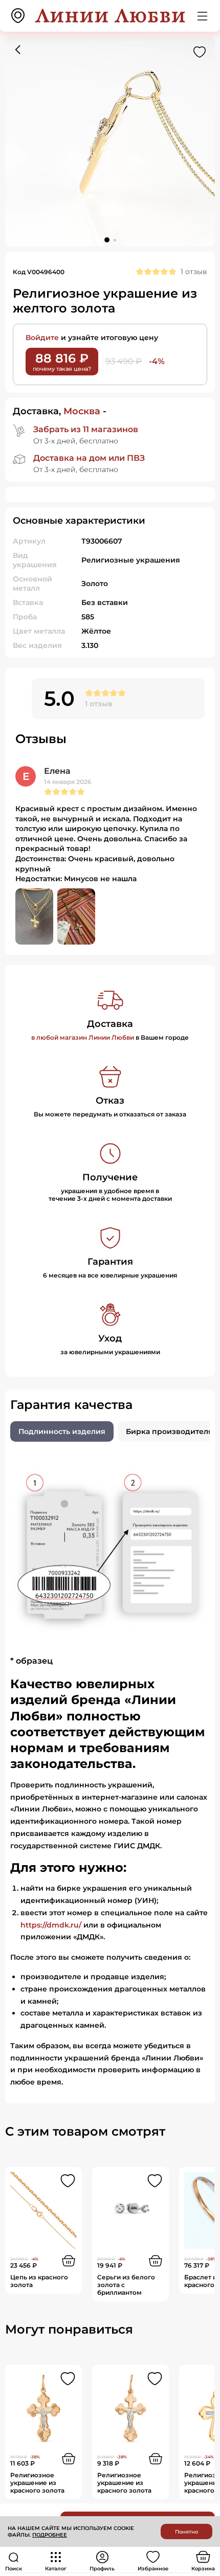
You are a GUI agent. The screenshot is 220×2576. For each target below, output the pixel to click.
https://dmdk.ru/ (51, 1925)
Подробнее (50, 2535)
